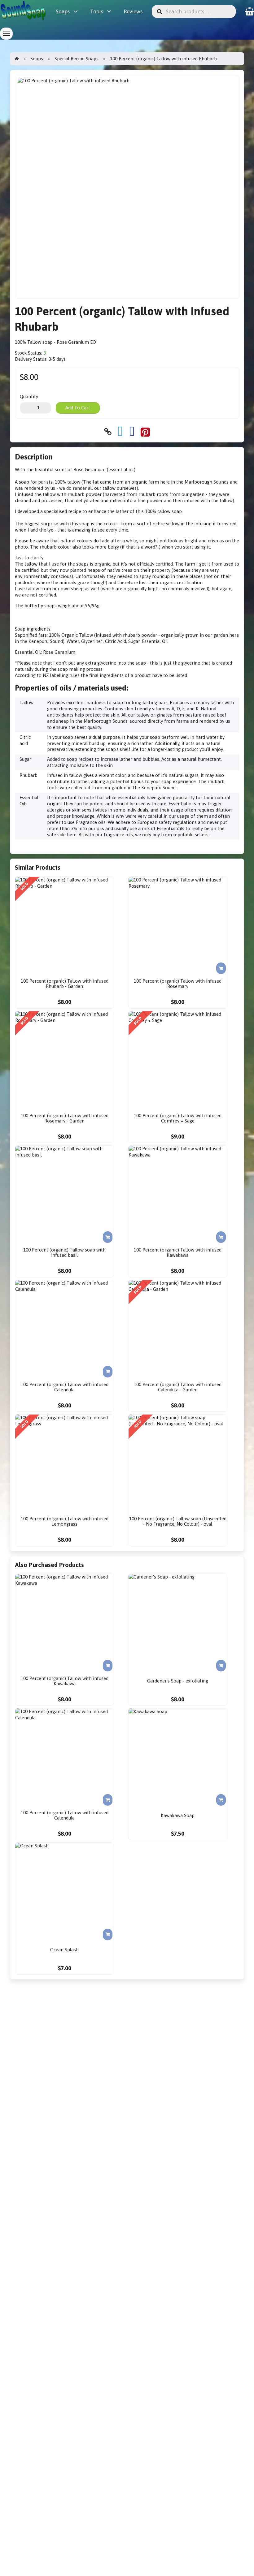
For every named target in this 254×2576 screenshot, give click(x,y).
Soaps (63, 11)
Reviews (133, 11)
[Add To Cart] (221, 968)
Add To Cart (78, 408)
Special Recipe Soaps (77, 59)
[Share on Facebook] (132, 432)
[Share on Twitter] (120, 432)
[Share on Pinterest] (145, 432)
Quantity (29, 396)
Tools (97, 11)
